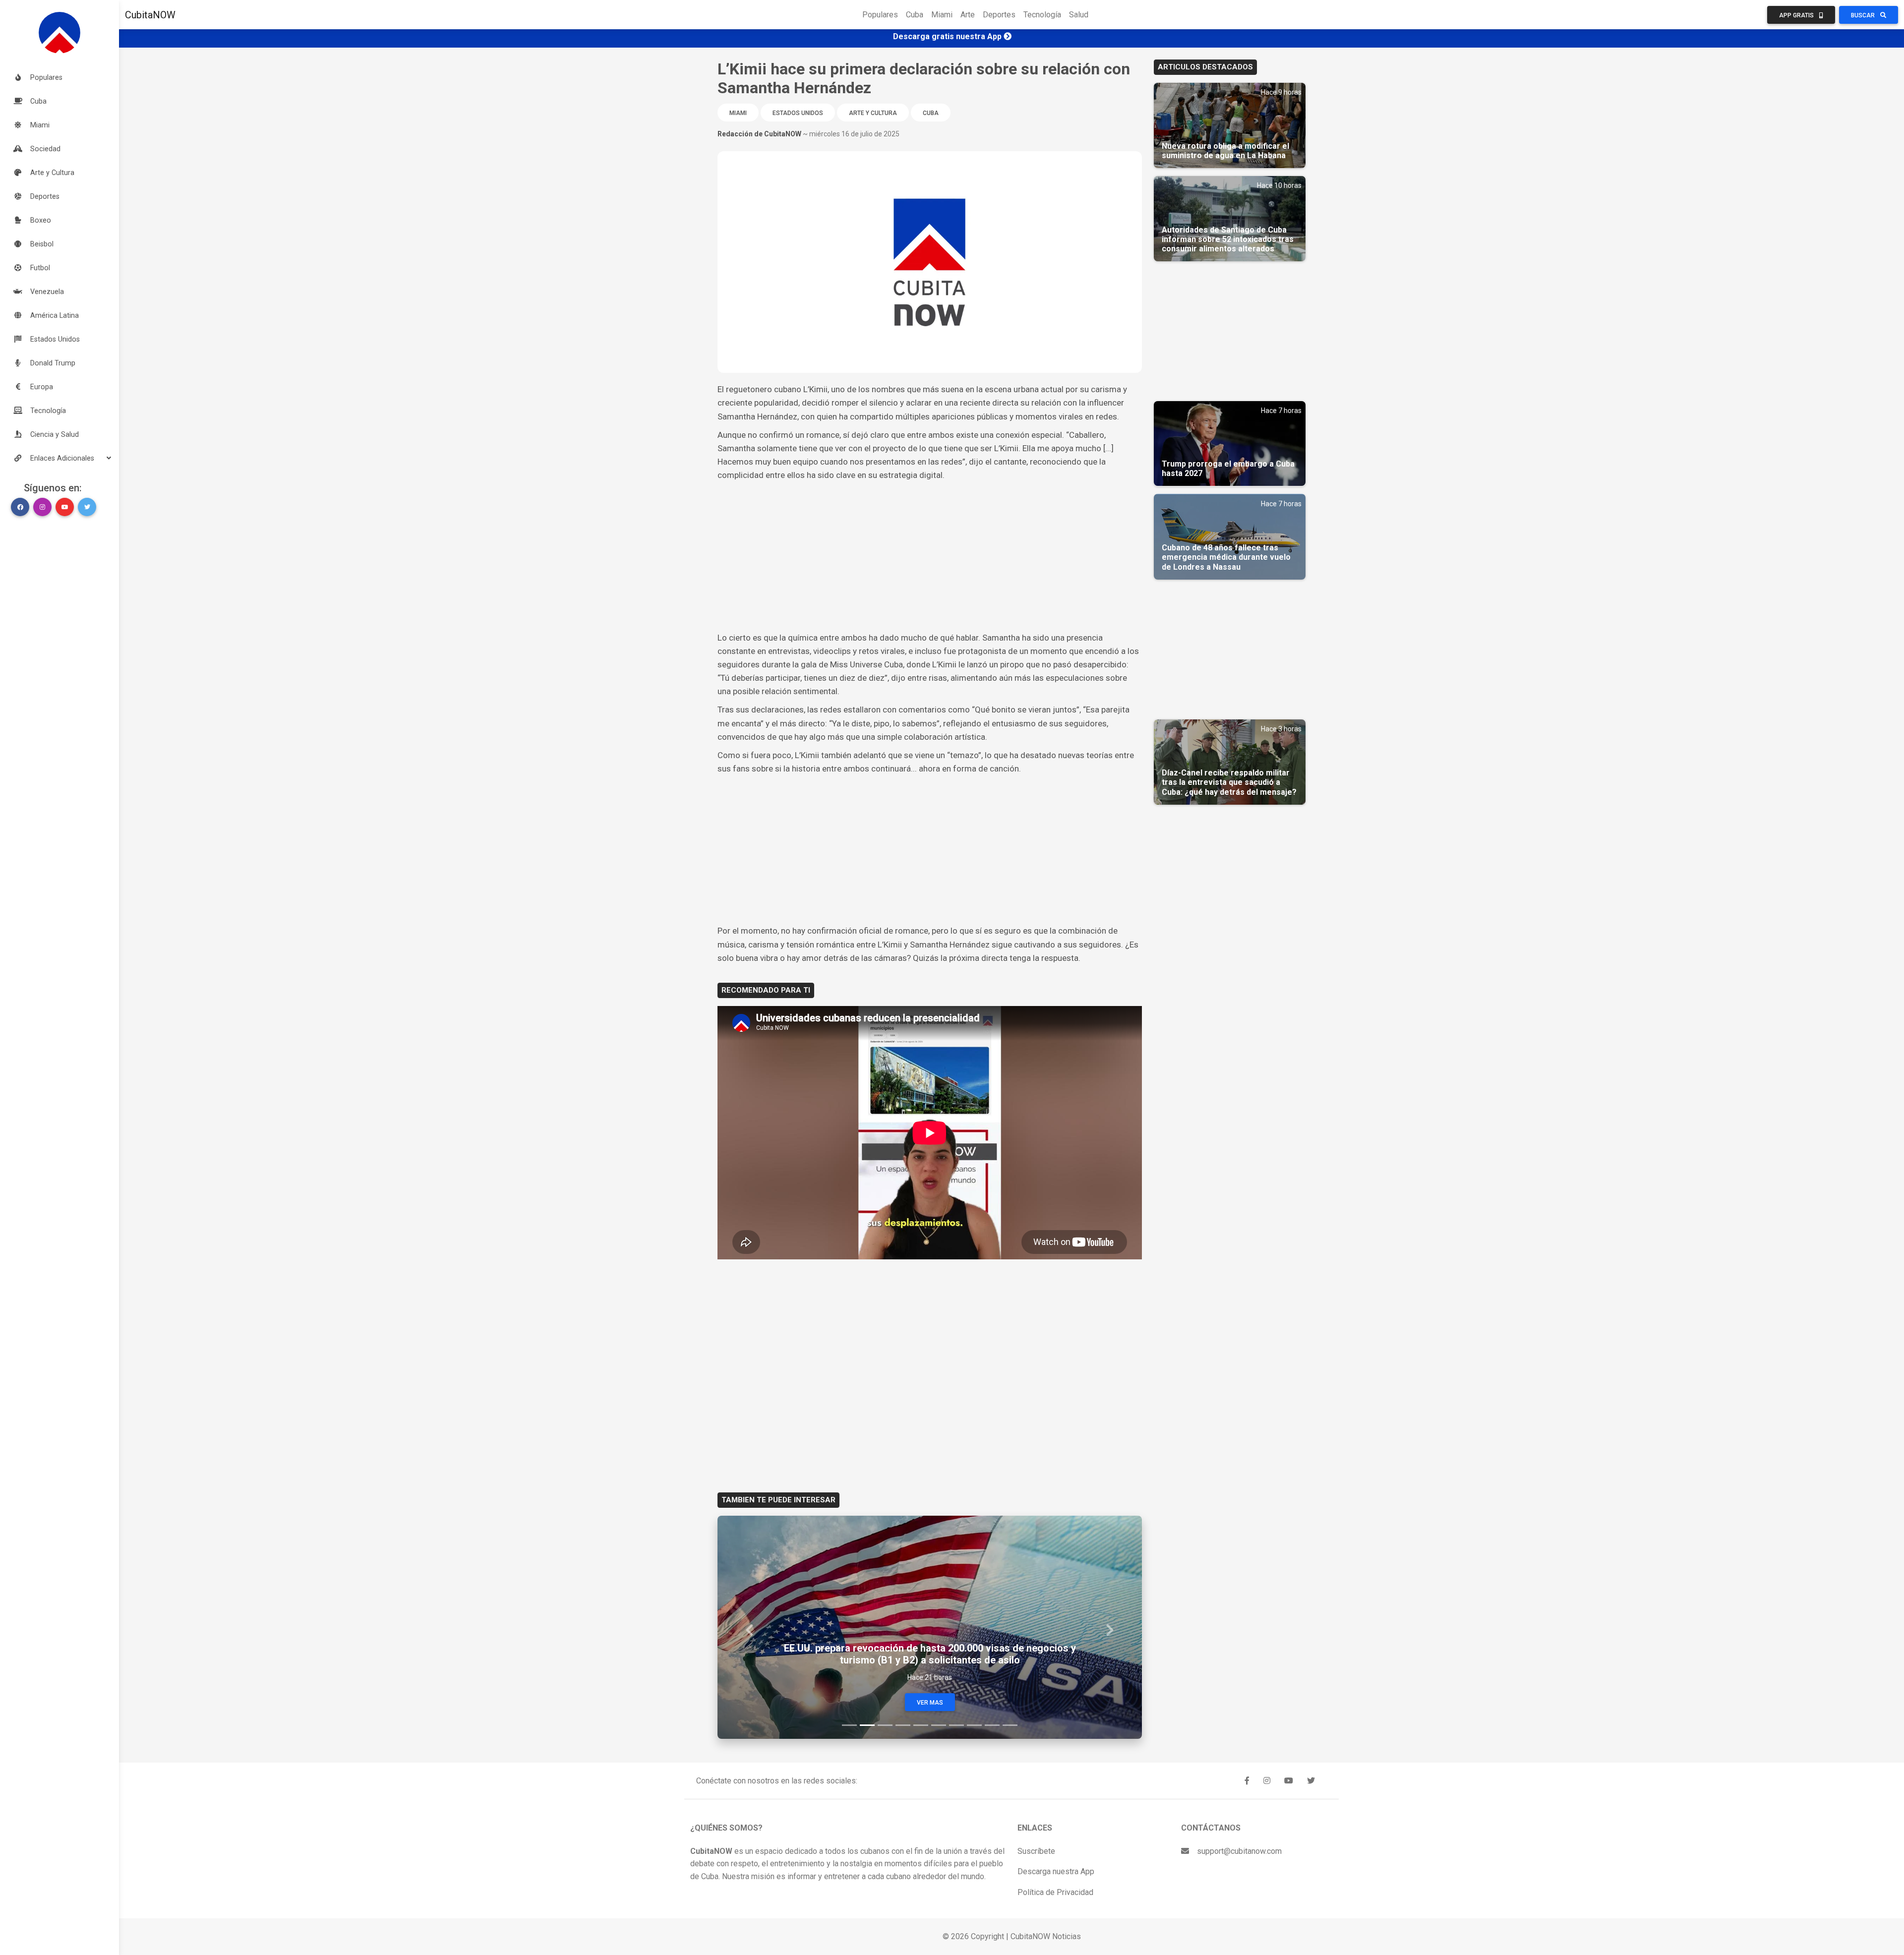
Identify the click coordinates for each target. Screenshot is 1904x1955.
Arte (968, 15)
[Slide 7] (956, 1725)
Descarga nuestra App (1056, 1871)
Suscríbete (1036, 1851)
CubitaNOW (150, 15)
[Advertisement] (930, 557)
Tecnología (1042, 15)
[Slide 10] (1010, 1725)
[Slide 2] (867, 1725)
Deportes (999, 15)
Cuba (915, 15)
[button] (59, 458)
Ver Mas (930, 1703)
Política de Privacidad (1055, 1892)
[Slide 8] (974, 1725)
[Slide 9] (992, 1725)
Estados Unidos (798, 113)
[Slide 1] (849, 1725)
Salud (1079, 15)
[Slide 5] (921, 1725)
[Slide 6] (939, 1725)
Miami (942, 15)
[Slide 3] (885, 1725)
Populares (880, 15)
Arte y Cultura (873, 113)
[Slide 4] (903, 1725)
